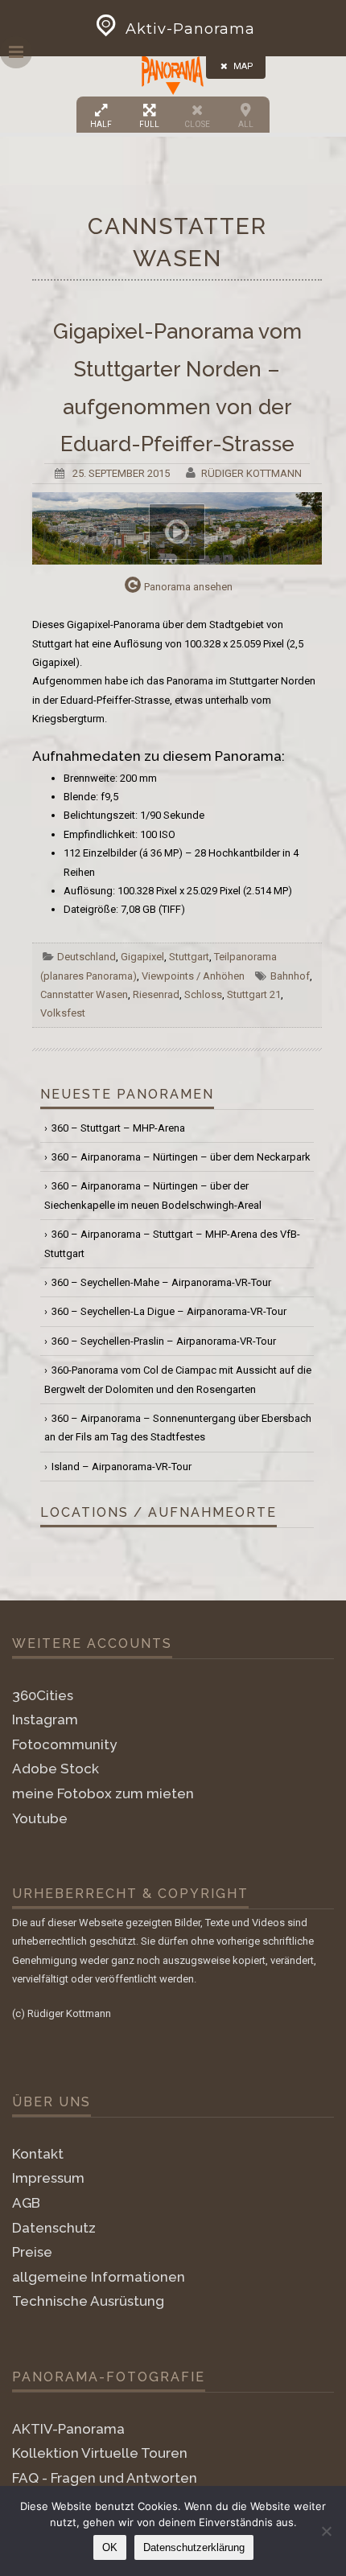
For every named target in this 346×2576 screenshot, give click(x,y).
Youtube (40, 1818)
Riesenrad (156, 994)
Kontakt (38, 2154)
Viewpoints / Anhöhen (193, 976)
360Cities (43, 1695)
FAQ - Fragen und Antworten (105, 2478)
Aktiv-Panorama (190, 29)
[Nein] (326, 2531)
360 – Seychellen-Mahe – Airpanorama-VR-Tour (161, 1282)
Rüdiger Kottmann (251, 473)
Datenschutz (54, 2228)
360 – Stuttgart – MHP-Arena (118, 1128)
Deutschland (86, 957)
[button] (173, 74)
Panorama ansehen (188, 587)
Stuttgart (189, 957)
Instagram (45, 1719)
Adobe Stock (56, 1769)
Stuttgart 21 (254, 994)
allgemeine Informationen (99, 2277)
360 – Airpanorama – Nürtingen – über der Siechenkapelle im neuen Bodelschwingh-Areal (153, 1195)
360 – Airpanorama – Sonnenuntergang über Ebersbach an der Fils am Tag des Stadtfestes (178, 1428)
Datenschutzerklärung (194, 2547)
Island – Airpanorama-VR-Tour (122, 1467)
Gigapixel (142, 957)
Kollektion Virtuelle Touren (100, 2453)
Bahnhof (290, 976)
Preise (32, 2252)
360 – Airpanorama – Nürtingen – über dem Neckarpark (181, 1157)
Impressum (48, 2178)
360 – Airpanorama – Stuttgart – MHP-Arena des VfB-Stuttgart (172, 1243)
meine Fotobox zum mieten (103, 1793)
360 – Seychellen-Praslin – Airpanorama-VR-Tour (164, 1341)
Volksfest (63, 1013)
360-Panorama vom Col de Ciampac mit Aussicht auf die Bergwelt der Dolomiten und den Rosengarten (178, 1379)
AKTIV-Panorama (68, 2429)
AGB (26, 2203)
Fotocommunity (64, 1744)
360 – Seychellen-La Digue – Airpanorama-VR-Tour (169, 1311)
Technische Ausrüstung (88, 2301)
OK (110, 2547)
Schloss (203, 994)
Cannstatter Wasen (84, 994)
